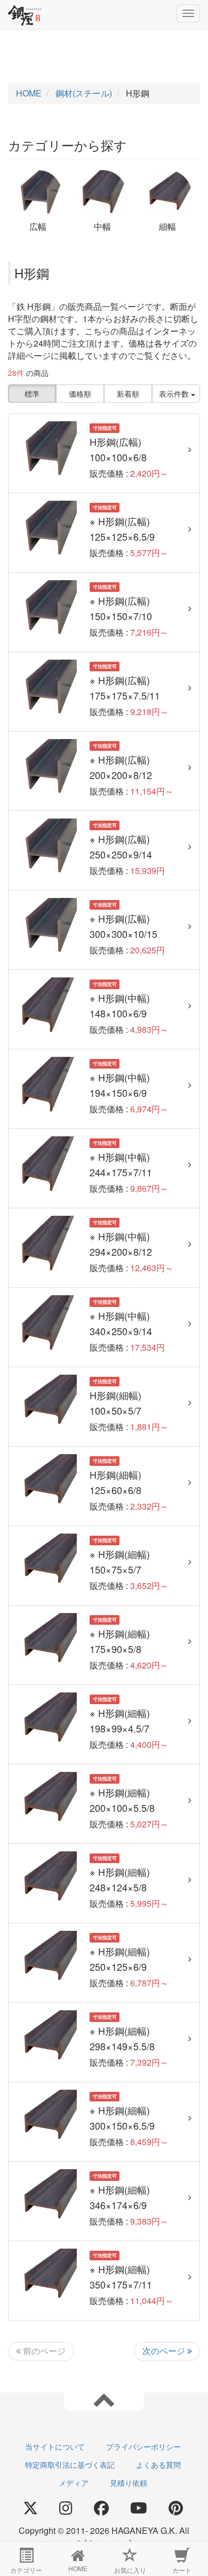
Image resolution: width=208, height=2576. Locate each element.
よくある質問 (158, 2465)
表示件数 (175, 394)
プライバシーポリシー (143, 2446)
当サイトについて (55, 2446)
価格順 (80, 394)
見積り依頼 (129, 2483)
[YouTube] (139, 2508)
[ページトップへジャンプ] (104, 2399)
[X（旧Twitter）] (30, 2508)
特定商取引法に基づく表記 (70, 2465)
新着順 (128, 394)
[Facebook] (101, 2508)
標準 (32, 394)
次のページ (165, 2351)
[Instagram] (66, 2508)
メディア (74, 2483)
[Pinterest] (176, 2508)
